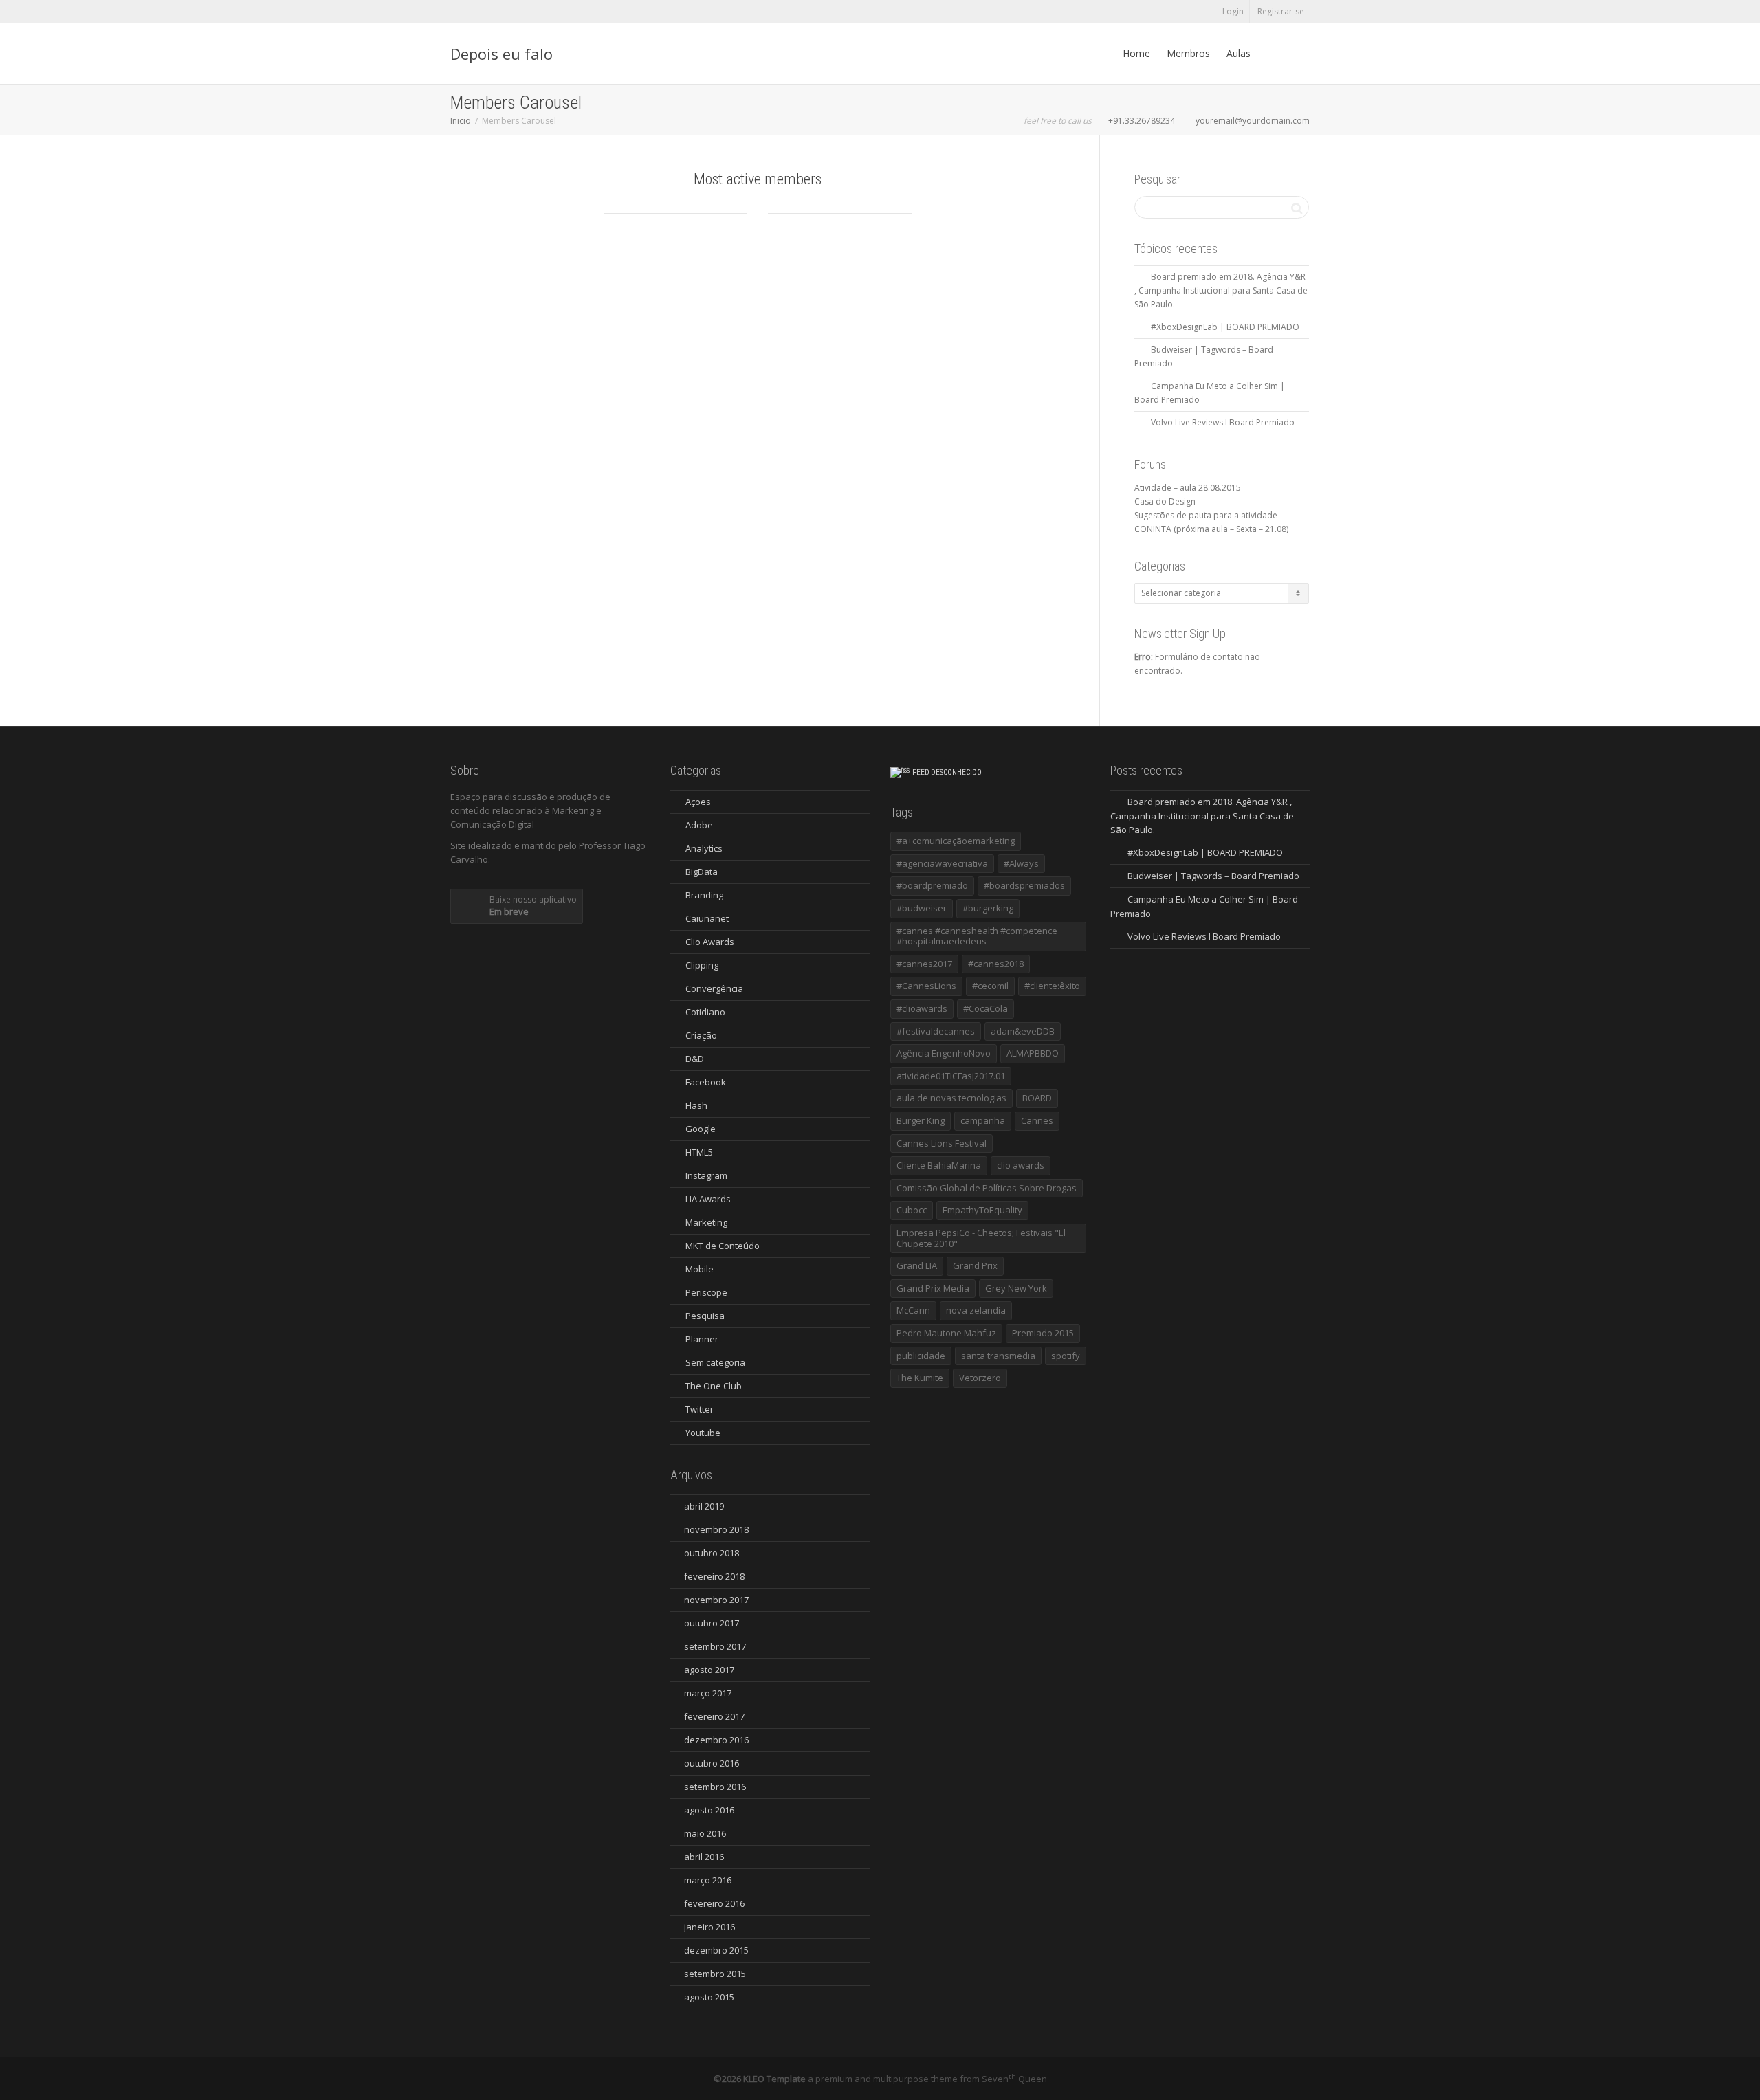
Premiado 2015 (1043, 1333)
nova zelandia (976, 1310)
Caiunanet (707, 918)
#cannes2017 (924, 964)
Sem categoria (715, 1362)
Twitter (700, 1409)
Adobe (699, 825)
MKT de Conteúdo (723, 1246)
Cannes (1037, 1120)
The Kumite (920, 1378)
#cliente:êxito (1052, 986)
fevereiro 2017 (714, 1716)
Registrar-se (1281, 11)
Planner (702, 1339)
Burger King (921, 1120)
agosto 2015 (709, 1997)
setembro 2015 (715, 1974)
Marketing (706, 1222)
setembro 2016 (715, 1787)
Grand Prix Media (933, 1288)
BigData (702, 872)
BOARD (1037, 1098)
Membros (1188, 53)
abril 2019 (704, 1506)
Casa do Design (1165, 501)
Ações (698, 802)
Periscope (706, 1292)
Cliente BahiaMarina (939, 1165)
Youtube (703, 1433)
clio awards (1021, 1165)
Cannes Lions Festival (942, 1143)
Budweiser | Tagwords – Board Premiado (1213, 876)
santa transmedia (998, 1356)
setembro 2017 (715, 1646)
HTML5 (699, 1152)
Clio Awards (710, 942)
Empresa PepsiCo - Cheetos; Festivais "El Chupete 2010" (981, 1238)
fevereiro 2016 (714, 1903)
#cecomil (990, 986)
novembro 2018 (716, 1529)
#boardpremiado (932, 885)
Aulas (1239, 53)
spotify (1066, 1356)
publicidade (921, 1356)
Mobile (700, 1269)
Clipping (702, 965)
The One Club (714, 1386)
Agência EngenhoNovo (944, 1053)
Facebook (706, 1082)
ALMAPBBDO (1033, 1053)
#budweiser (922, 908)
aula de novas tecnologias (951, 1098)
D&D (695, 1059)
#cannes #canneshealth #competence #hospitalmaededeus (977, 936)
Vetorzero (980, 1378)
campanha (983, 1120)
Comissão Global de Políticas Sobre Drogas (987, 1188)
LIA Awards (708, 1199)
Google (701, 1129)
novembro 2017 (716, 1600)
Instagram (706, 1175)
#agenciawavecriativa (942, 863)
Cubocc (912, 1210)
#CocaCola (986, 1008)
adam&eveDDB (1023, 1031)
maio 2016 (705, 1833)
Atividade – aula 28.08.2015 (1188, 488)
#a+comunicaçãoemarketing (956, 841)
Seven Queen (1014, 2079)
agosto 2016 (709, 1810)
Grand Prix (975, 1265)
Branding (704, 895)
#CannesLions (926, 986)
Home (1136, 53)
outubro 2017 (712, 1623)
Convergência (714, 988)
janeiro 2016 (709, 1927)
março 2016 (708, 1880)
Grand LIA (917, 1265)
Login (1233, 11)
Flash (696, 1105)
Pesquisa (705, 1316)
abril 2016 (704, 1857)
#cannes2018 (996, 964)
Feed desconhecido (947, 772)
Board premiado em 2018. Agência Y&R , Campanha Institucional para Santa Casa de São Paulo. (1221, 290)
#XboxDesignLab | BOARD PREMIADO (1225, 327)
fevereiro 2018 (714, 1576)
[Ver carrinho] (1272, 54)
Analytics (704, 848)
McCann (913, 1310)
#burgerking (988, 908)
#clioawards (922, 1008)
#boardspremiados (1024, 885)
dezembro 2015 (716, 1950)
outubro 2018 (712, 1553)
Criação (701, 1035)
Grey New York (1016, 1288)
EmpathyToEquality (982, 1210)
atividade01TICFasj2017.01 (951, 1076)
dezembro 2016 (716, 1740)
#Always (1021, 863)
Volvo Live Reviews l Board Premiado (1223, 422)
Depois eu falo (502, 54)
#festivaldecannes (936, 1031)
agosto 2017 (709, 1670)
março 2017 (708, 1693)
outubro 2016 (712, 1763)
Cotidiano (705, 1012)
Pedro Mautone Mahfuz (946, 1333)
